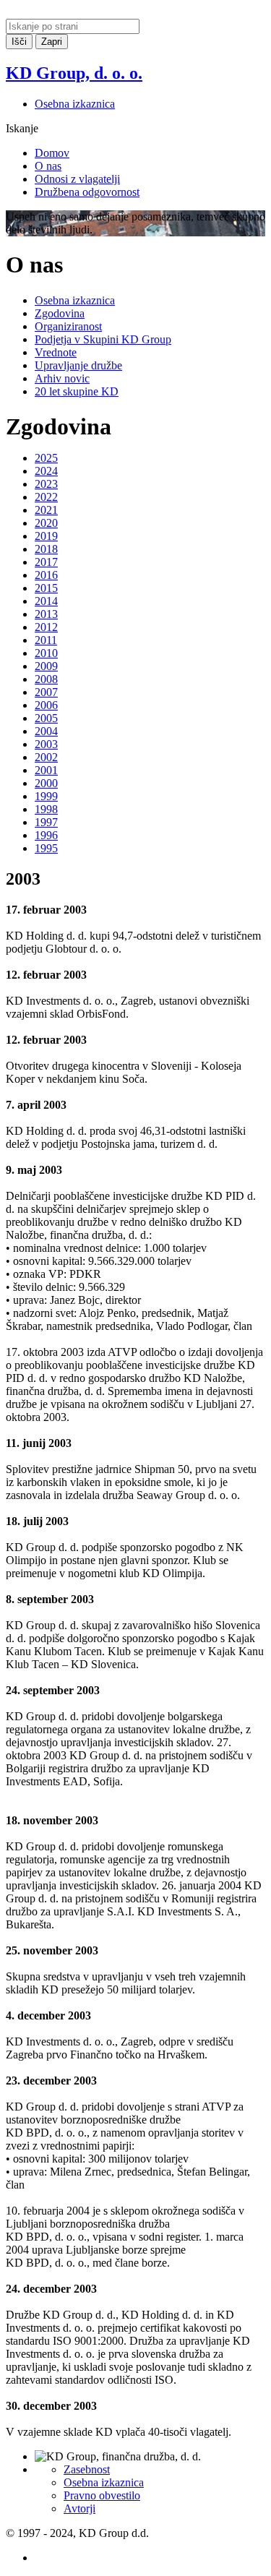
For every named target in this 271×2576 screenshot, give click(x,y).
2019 (46, 536)
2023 (46, 484)
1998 (46, 809)
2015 (46, 588)
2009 (46, 666)
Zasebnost (87, 2469)
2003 (46, 744)
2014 (46, 601)
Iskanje (22, 128)
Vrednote (56, 352)
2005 (46, 718)
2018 (46, 549)
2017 (46, 562)
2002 (46, 757)
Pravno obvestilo (102, 2495)
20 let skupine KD (77, 391)
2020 (46, 523)
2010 (46, 653)
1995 (46, 848)
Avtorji (79, 2508)
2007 (46, 692)
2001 (46, 770)
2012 (46, 627)
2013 (46, 614)
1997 (46, 822)
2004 (46, 731)
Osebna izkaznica (75, 104)
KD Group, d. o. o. (74, 73)
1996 (46, 835)
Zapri (52, 42)
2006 (46, 705)
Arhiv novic (62, 378)
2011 (46, 640)
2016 (46, 575)
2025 (46, 458)
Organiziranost (68, 326)
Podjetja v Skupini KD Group (103, 339)
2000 (46, 783)
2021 (46, 510)
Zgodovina (60, 313)
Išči (19, 42)
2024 (46, 471)
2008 (46, 679)
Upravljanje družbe (78, 365)
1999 (46, 796)
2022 (46, 497)
